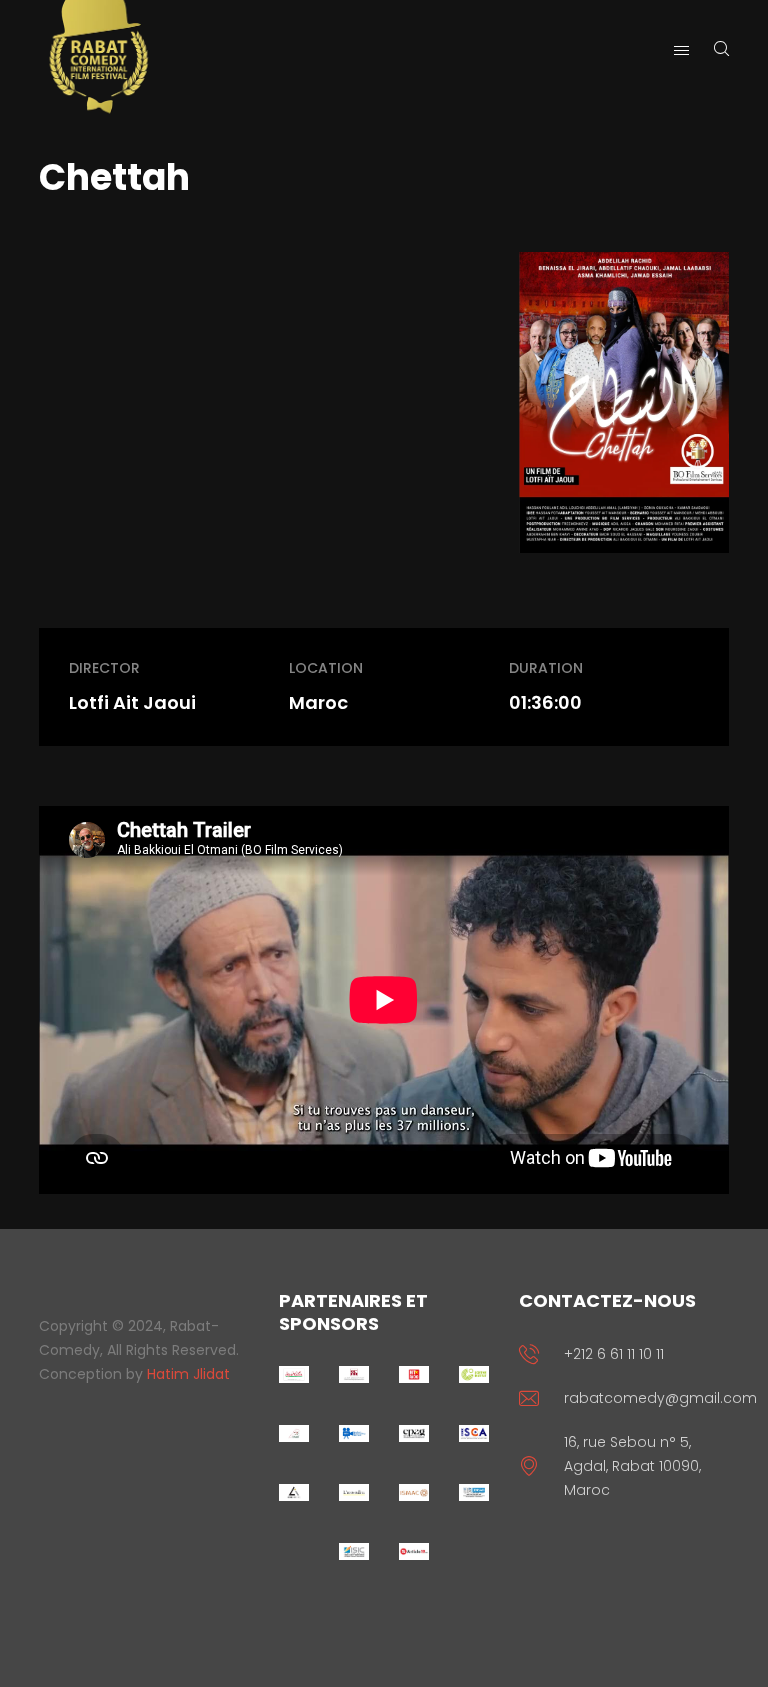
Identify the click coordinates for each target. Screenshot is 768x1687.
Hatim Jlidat (188, 1374)
